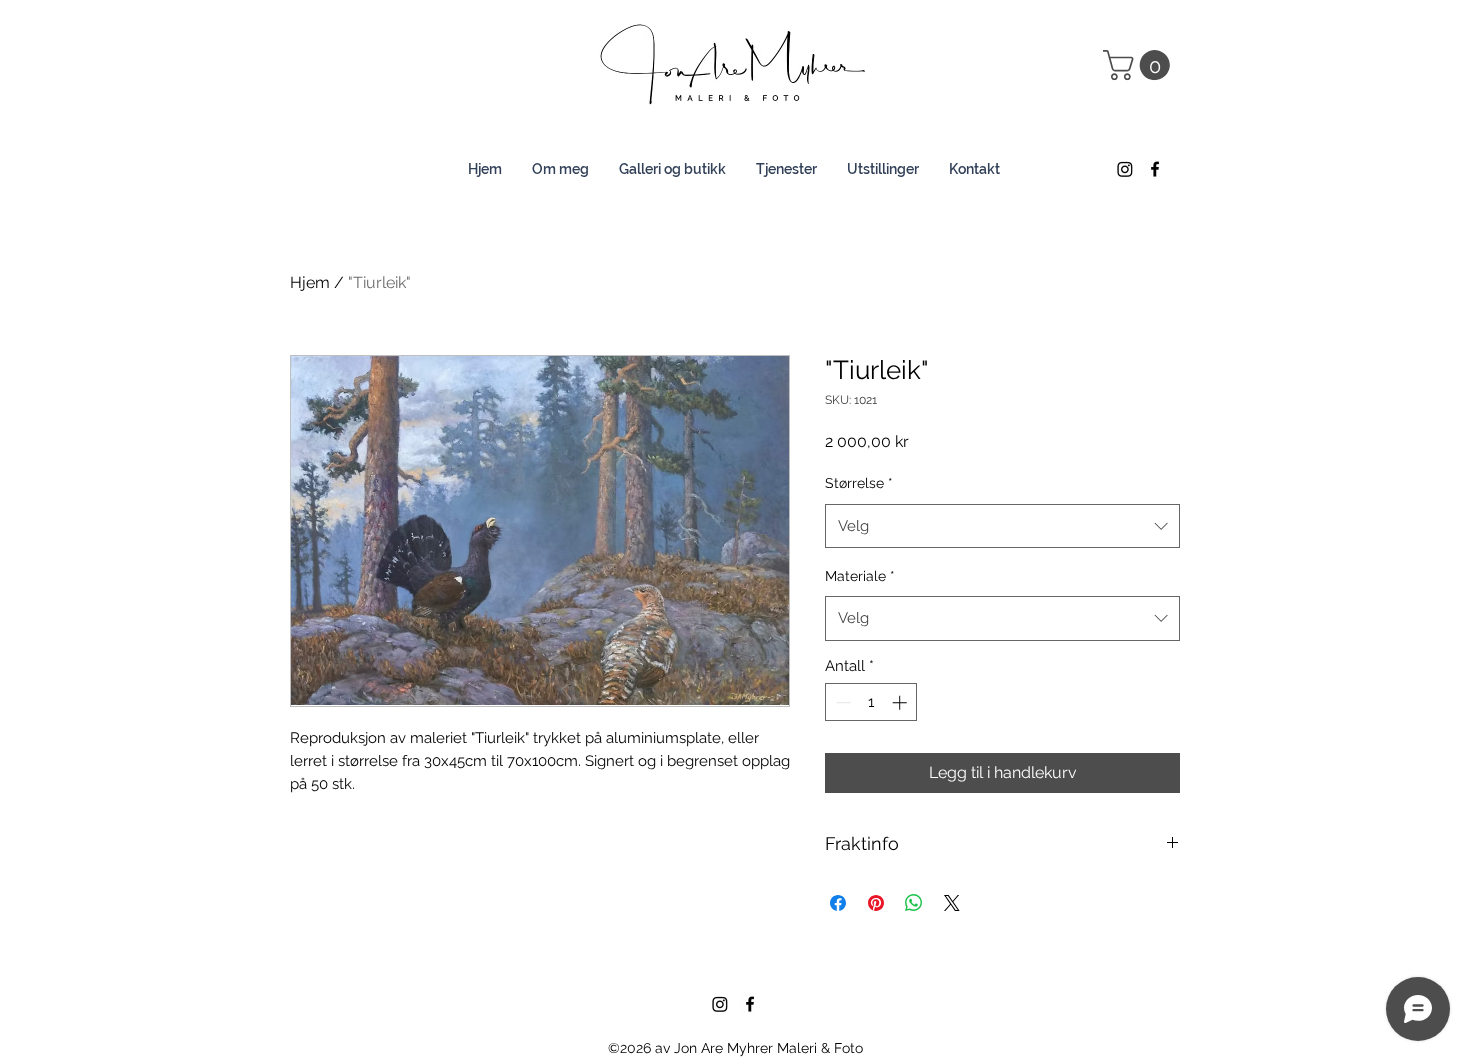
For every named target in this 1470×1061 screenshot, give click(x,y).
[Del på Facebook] (838, 903)
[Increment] (901, 702)
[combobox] (1002, 526)
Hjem (310, 282)
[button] (1140, 65)
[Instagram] (1125, 169)
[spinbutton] (871, 702)
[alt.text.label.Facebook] (1155, 169)
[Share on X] (952, 903)
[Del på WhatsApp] (914, 903)
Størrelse (859, 483)
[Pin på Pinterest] (876, 903)
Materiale (860, 576)
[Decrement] (841, 702)
